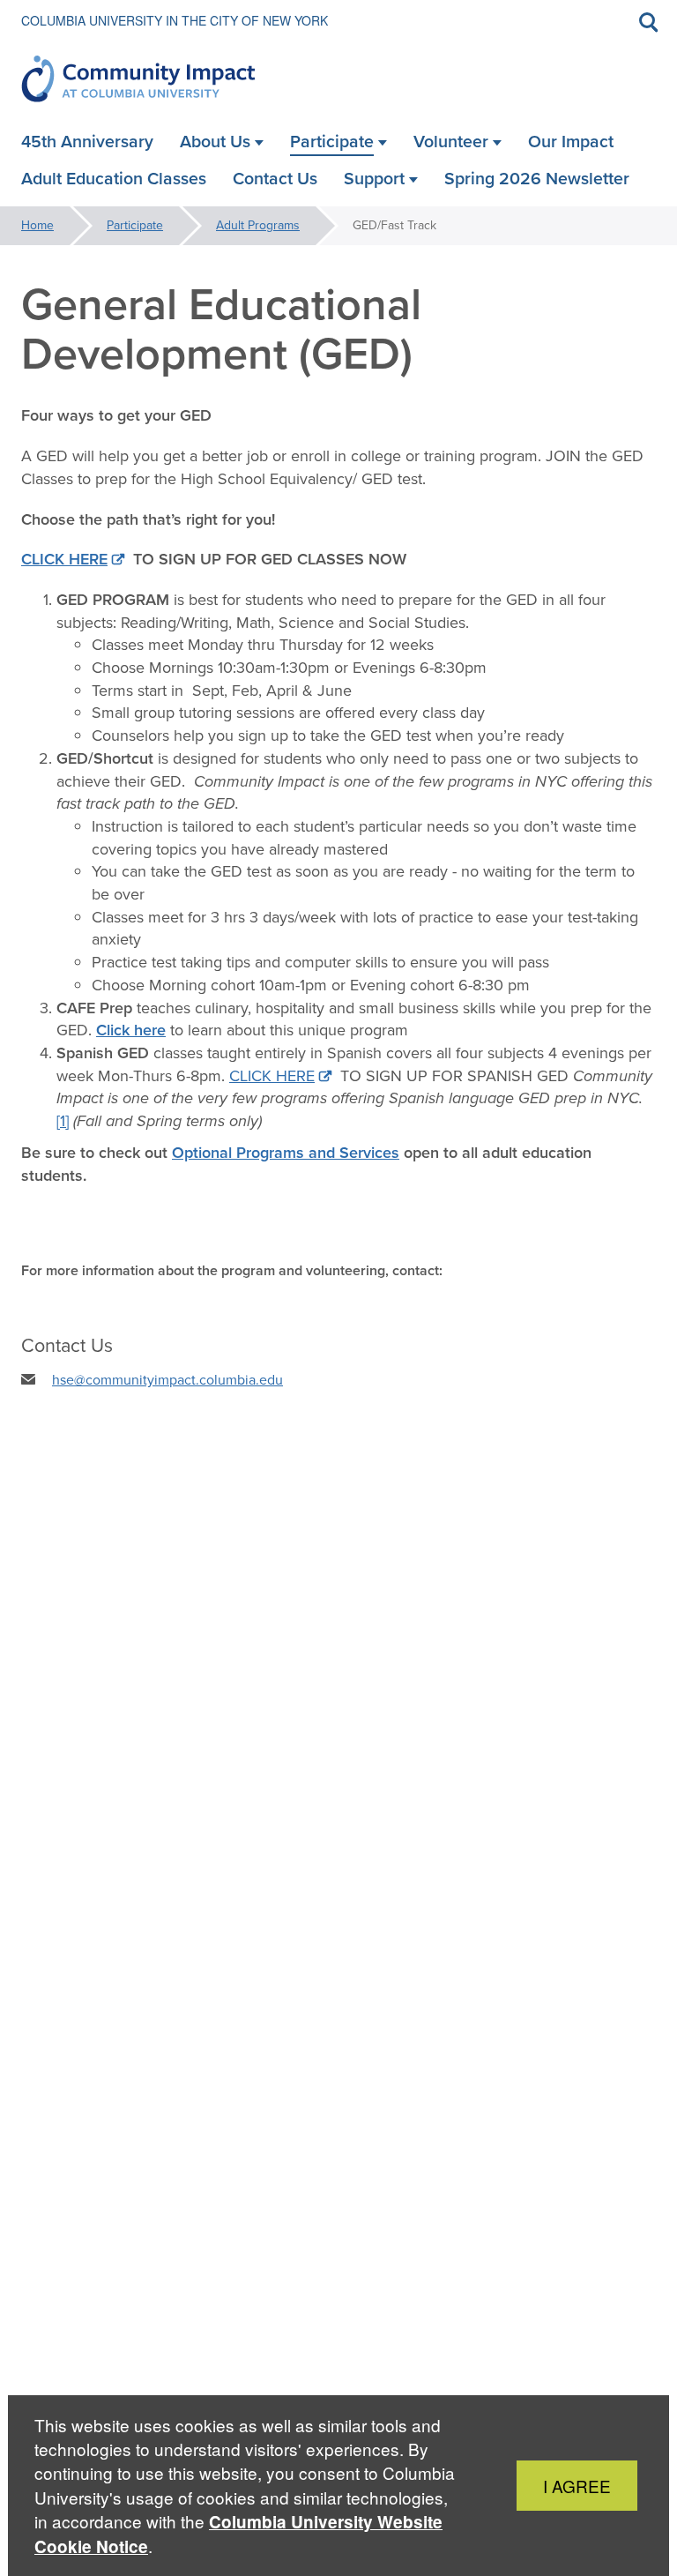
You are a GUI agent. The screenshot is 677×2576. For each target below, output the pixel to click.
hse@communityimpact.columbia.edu (167, 1380)
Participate (135, 225)
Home (37, 225)
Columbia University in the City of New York (175, 20)
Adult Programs (258, 225)
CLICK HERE (272, 1076)
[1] (63, 1121)
